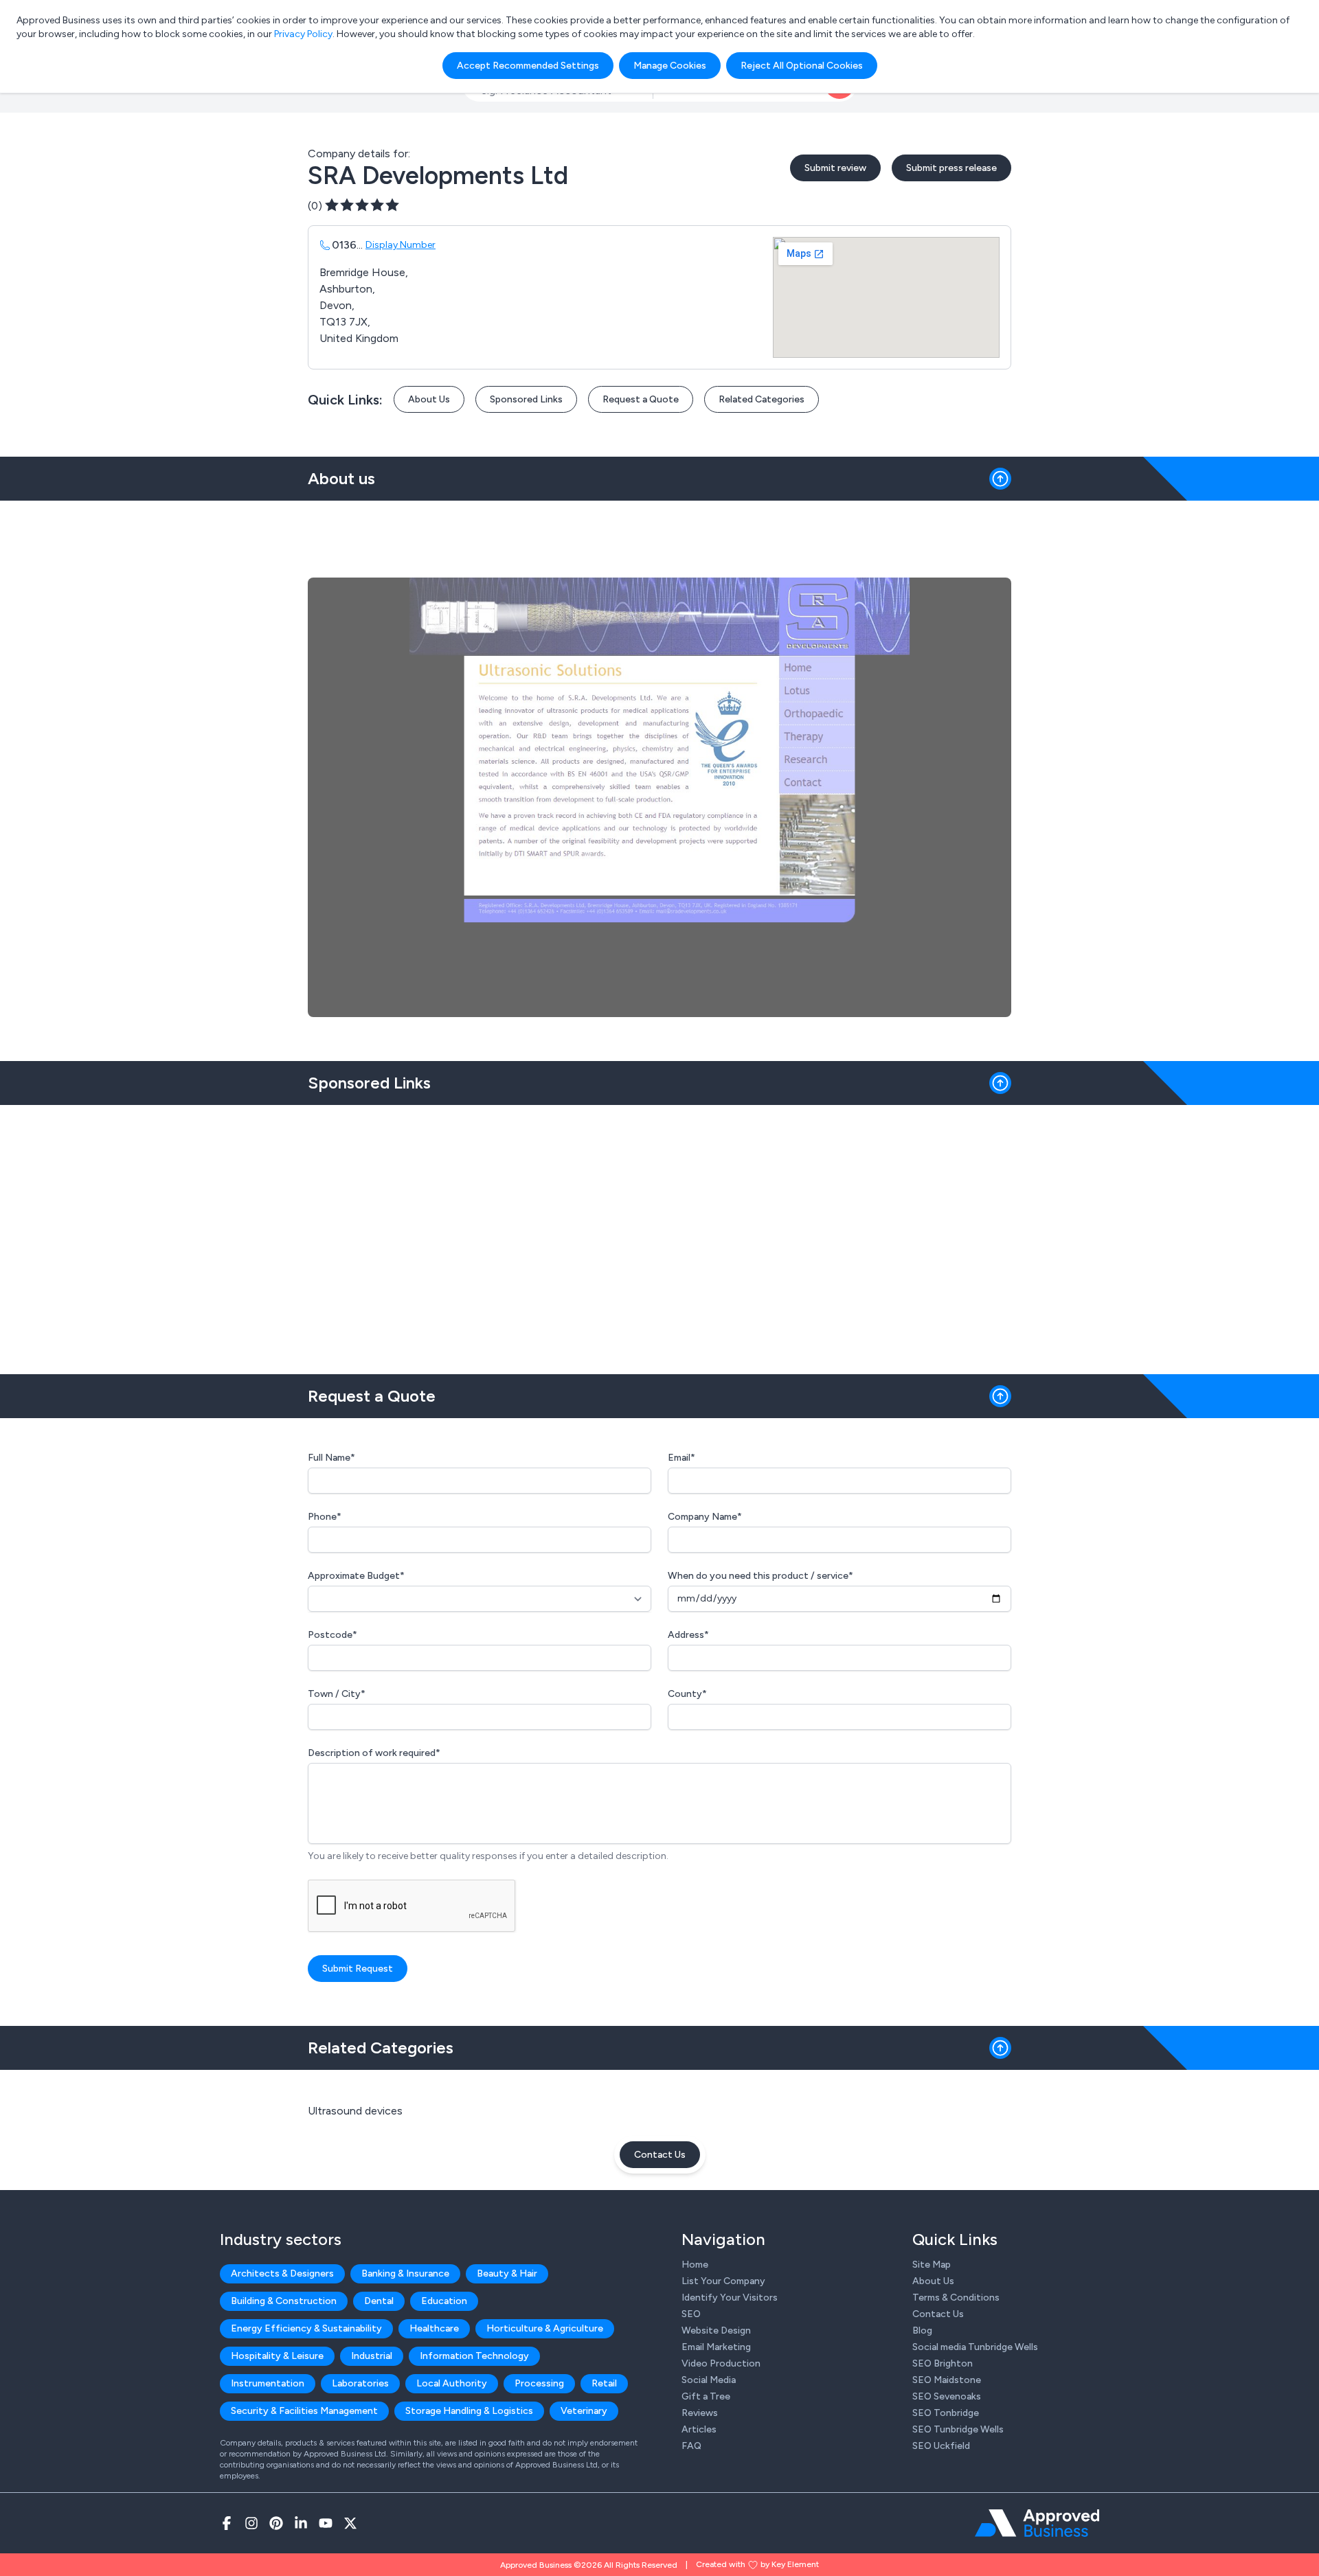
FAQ (691, 2446)
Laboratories (360, 2383)
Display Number (401, 245)
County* (687, 1694)
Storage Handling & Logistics (469, 2411)
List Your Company (723, 2281)
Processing (539, 2383)
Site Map (932, 2265)
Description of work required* (374, 1753)
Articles (699, 2429)
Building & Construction (284, 2301)
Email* (681, 1458)
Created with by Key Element (757, 2564)
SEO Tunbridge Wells (958, 2429)
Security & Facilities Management (304, 2411)
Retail (604, 2383)
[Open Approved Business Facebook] (227, 2523)
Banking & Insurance (405, 2273)
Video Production (721, 2363)
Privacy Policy (303, 34)
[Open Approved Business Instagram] (251, 2523)
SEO (691, 2314)
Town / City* (337, 1694)
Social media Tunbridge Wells (975, 2347)
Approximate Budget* (356, 1576)
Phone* (325, 1517)
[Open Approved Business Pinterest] (276, 2523)
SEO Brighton (943, 2363)
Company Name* (705, 1517)
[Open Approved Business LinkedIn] (301, 2523)
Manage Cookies (670, 66)
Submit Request (358, 1969)
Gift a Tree (706, 2396)
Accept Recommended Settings (528, 66)
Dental (379, 2301)
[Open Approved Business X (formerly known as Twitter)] (350, 2523)
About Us (429, 399)
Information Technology (474, 2356)
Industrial (372, 2356)
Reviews (700, 2413)
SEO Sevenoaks (947, 2396)
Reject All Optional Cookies (802, 66)
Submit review (835, 168)
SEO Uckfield (941, 2446)
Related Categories (762, 399)
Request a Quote (641, 399)
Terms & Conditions (956, 2298)
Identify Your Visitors (730, 2298)
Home (695, 2265)
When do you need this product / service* (760, 1576)
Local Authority (452, 2383)
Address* (688, 1635)
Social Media (709, 2380)
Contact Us (660, 2155)
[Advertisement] (659, 1234)
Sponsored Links (526, 399)
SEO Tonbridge (946, 2413)
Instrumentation (268, 2383)
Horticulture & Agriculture (545, 2328)
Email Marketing (716, 2347)
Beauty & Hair (507, 2273)
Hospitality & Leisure (277, 2356)
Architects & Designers (282, 2273)
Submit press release (951, 168)
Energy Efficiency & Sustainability (306, 2328)
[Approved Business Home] (1037, 2523)
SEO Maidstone (947, 2380)
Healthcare (434, 2328)
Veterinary (584, 2411)
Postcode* (332, 1635)
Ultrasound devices (355, 2111)
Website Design (716, 2330)
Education (444, 2301)
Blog (922, 2330)
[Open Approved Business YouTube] (326, 2523)
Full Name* (331, 1458)
